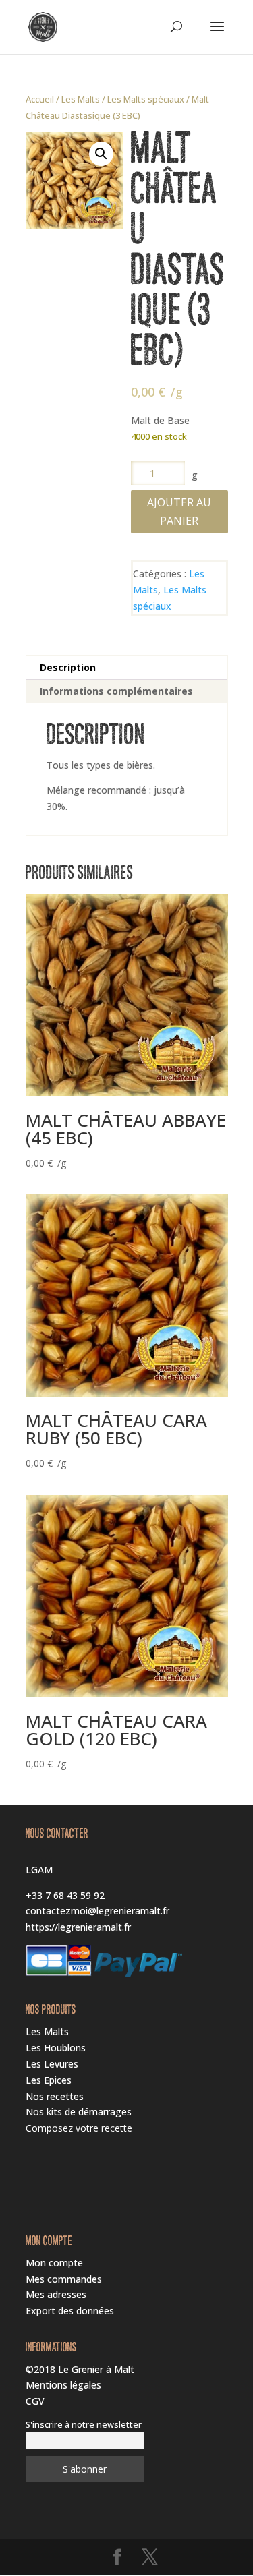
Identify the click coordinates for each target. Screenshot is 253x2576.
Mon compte (54, 2263)
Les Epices (49, 2080)
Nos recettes (55, 2096)
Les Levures (52, 2064)
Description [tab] (68, 667)
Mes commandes (64, 2279)
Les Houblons (56, 2048)
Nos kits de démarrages (79, 2112)
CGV (35, 2401)
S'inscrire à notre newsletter (84, 2425)
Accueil (40, 99)
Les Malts (81, 99)
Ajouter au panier (179, 511)
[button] (101, 154)
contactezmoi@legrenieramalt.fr (97, 1911)
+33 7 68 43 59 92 (65, 1895)
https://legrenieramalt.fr (78, 1927)
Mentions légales (63, 2385)
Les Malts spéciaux (146, 99)
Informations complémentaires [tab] (116, 691)
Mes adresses (56, 2294)
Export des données (70, 2311)
